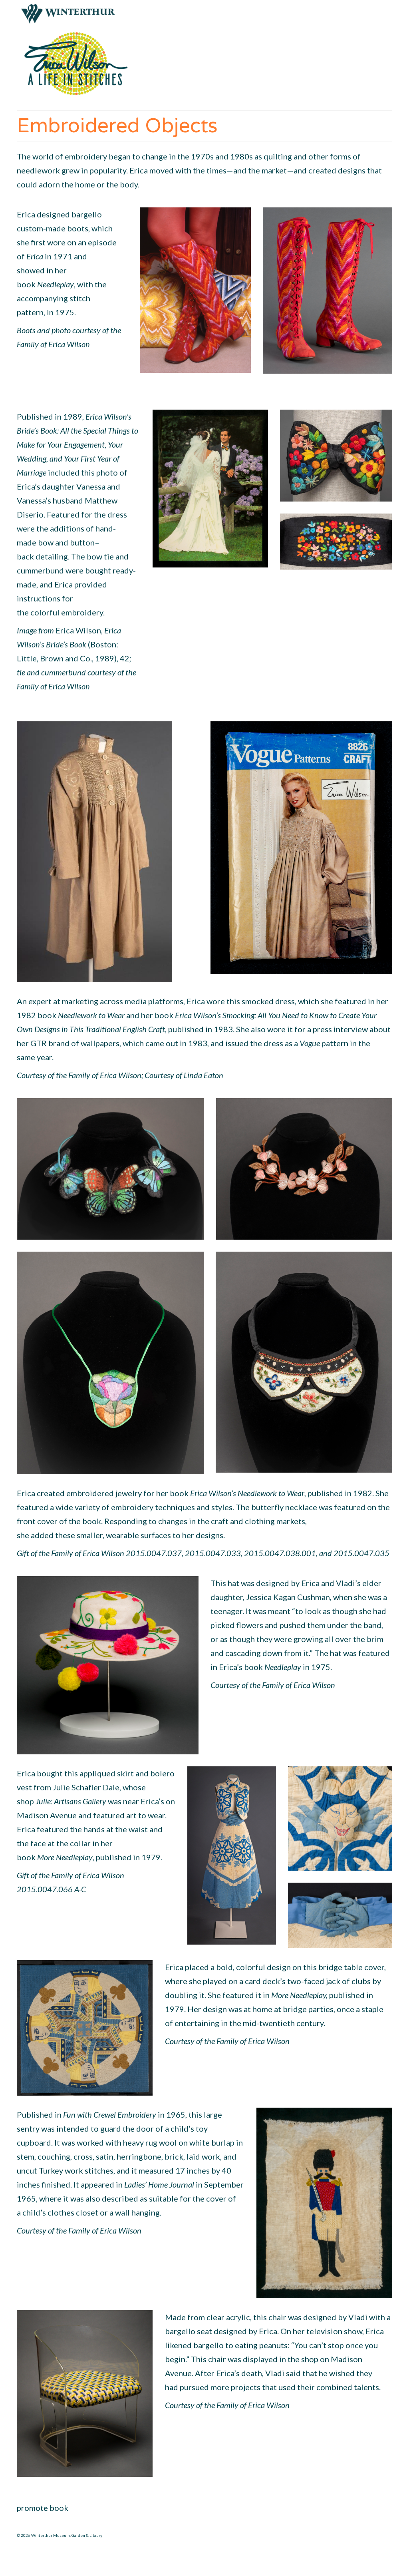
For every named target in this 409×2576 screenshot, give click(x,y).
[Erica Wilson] (75, 64)
